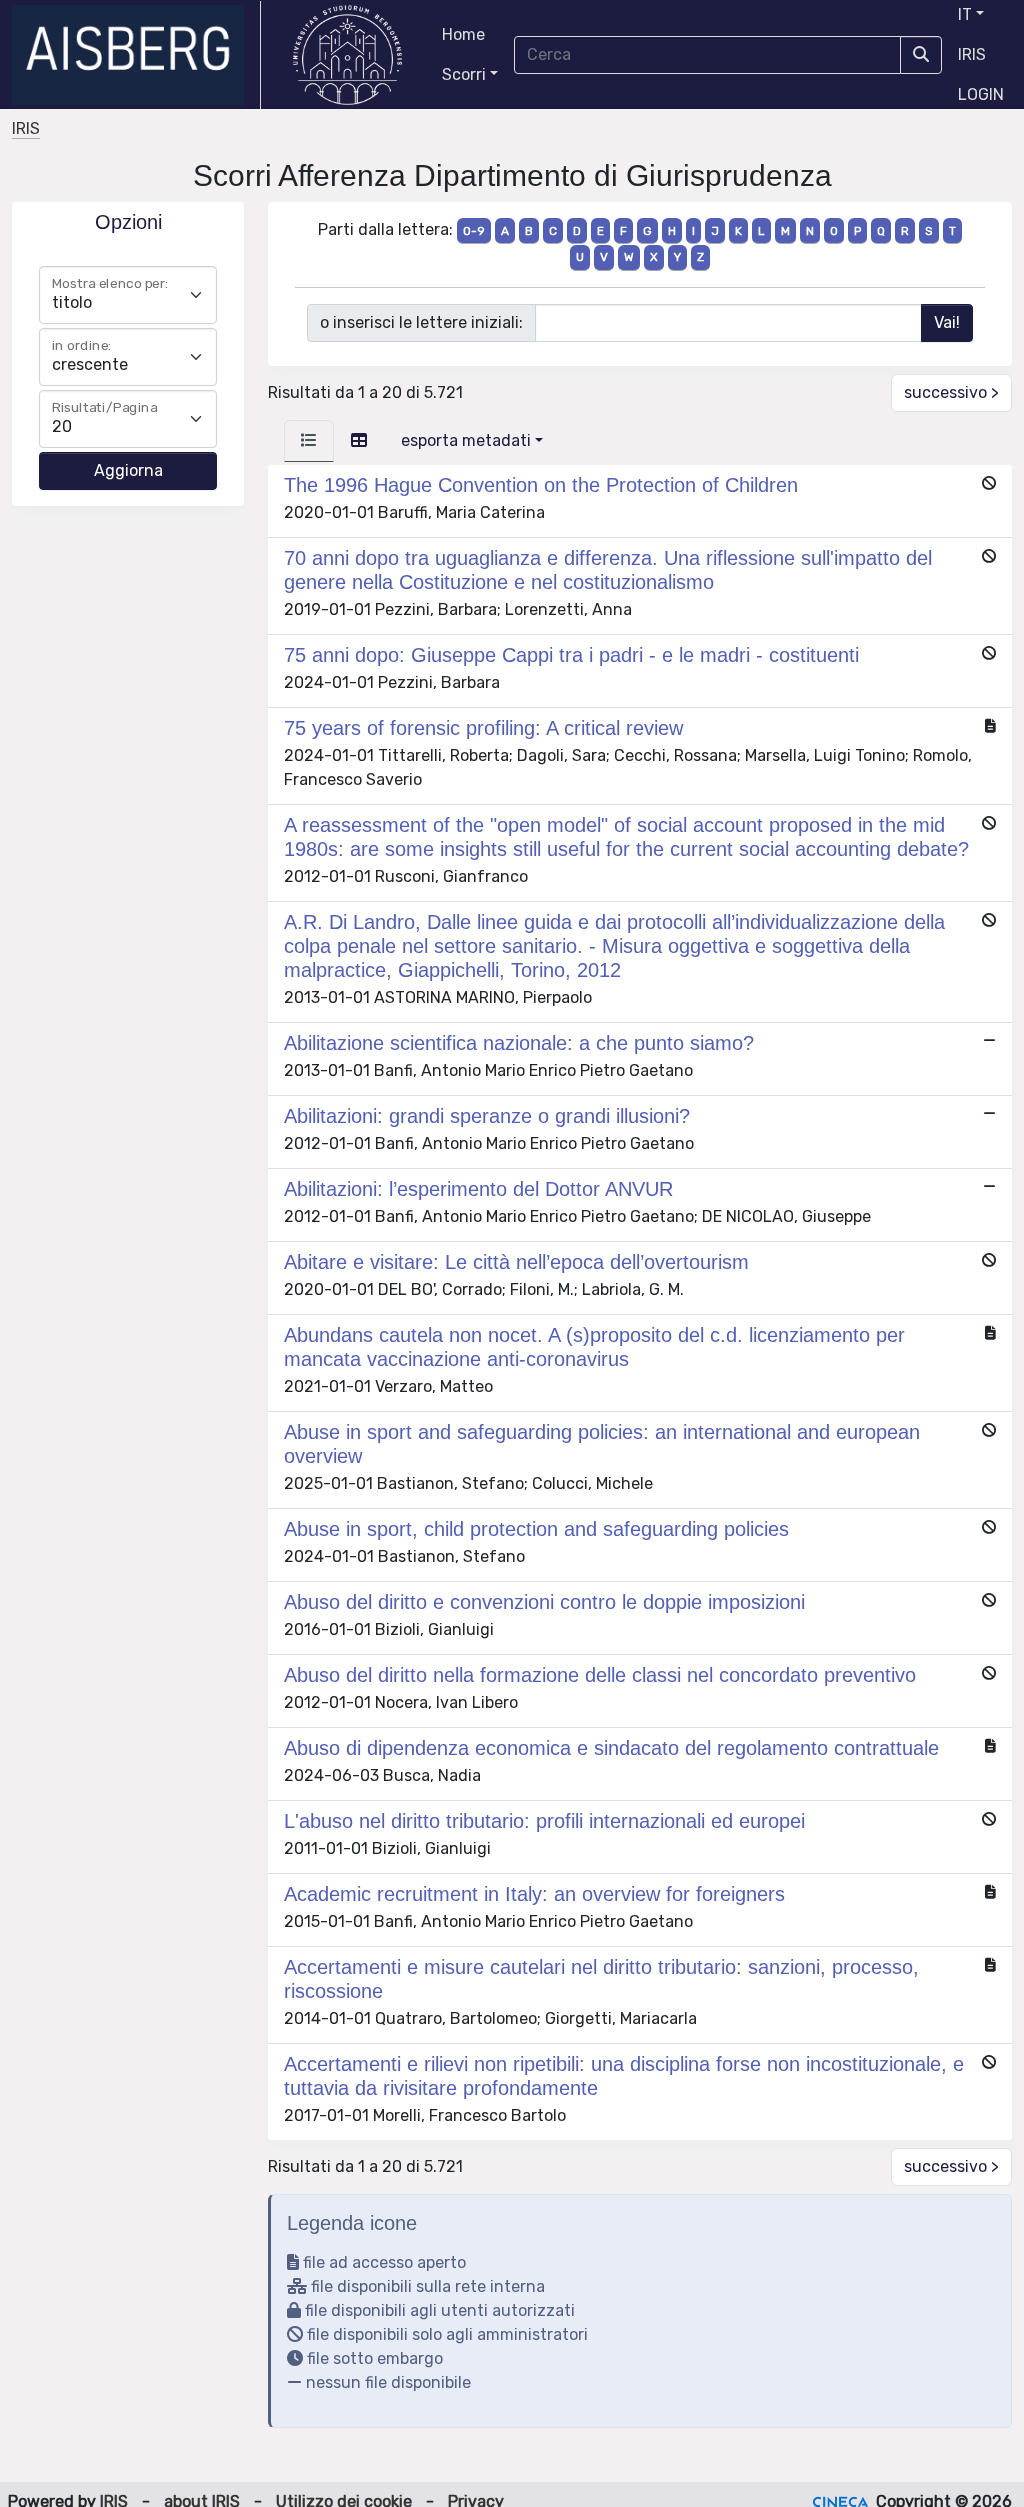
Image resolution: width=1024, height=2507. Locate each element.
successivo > (951, 392)
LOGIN (981, 94)
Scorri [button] (464, 74)
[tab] (309, 441)
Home (463, 34)
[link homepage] (136, 55)
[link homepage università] (347, 55)
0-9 (474, 231)
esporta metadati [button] (466, 440)
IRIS (972, 54)
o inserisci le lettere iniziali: (421, 322)
